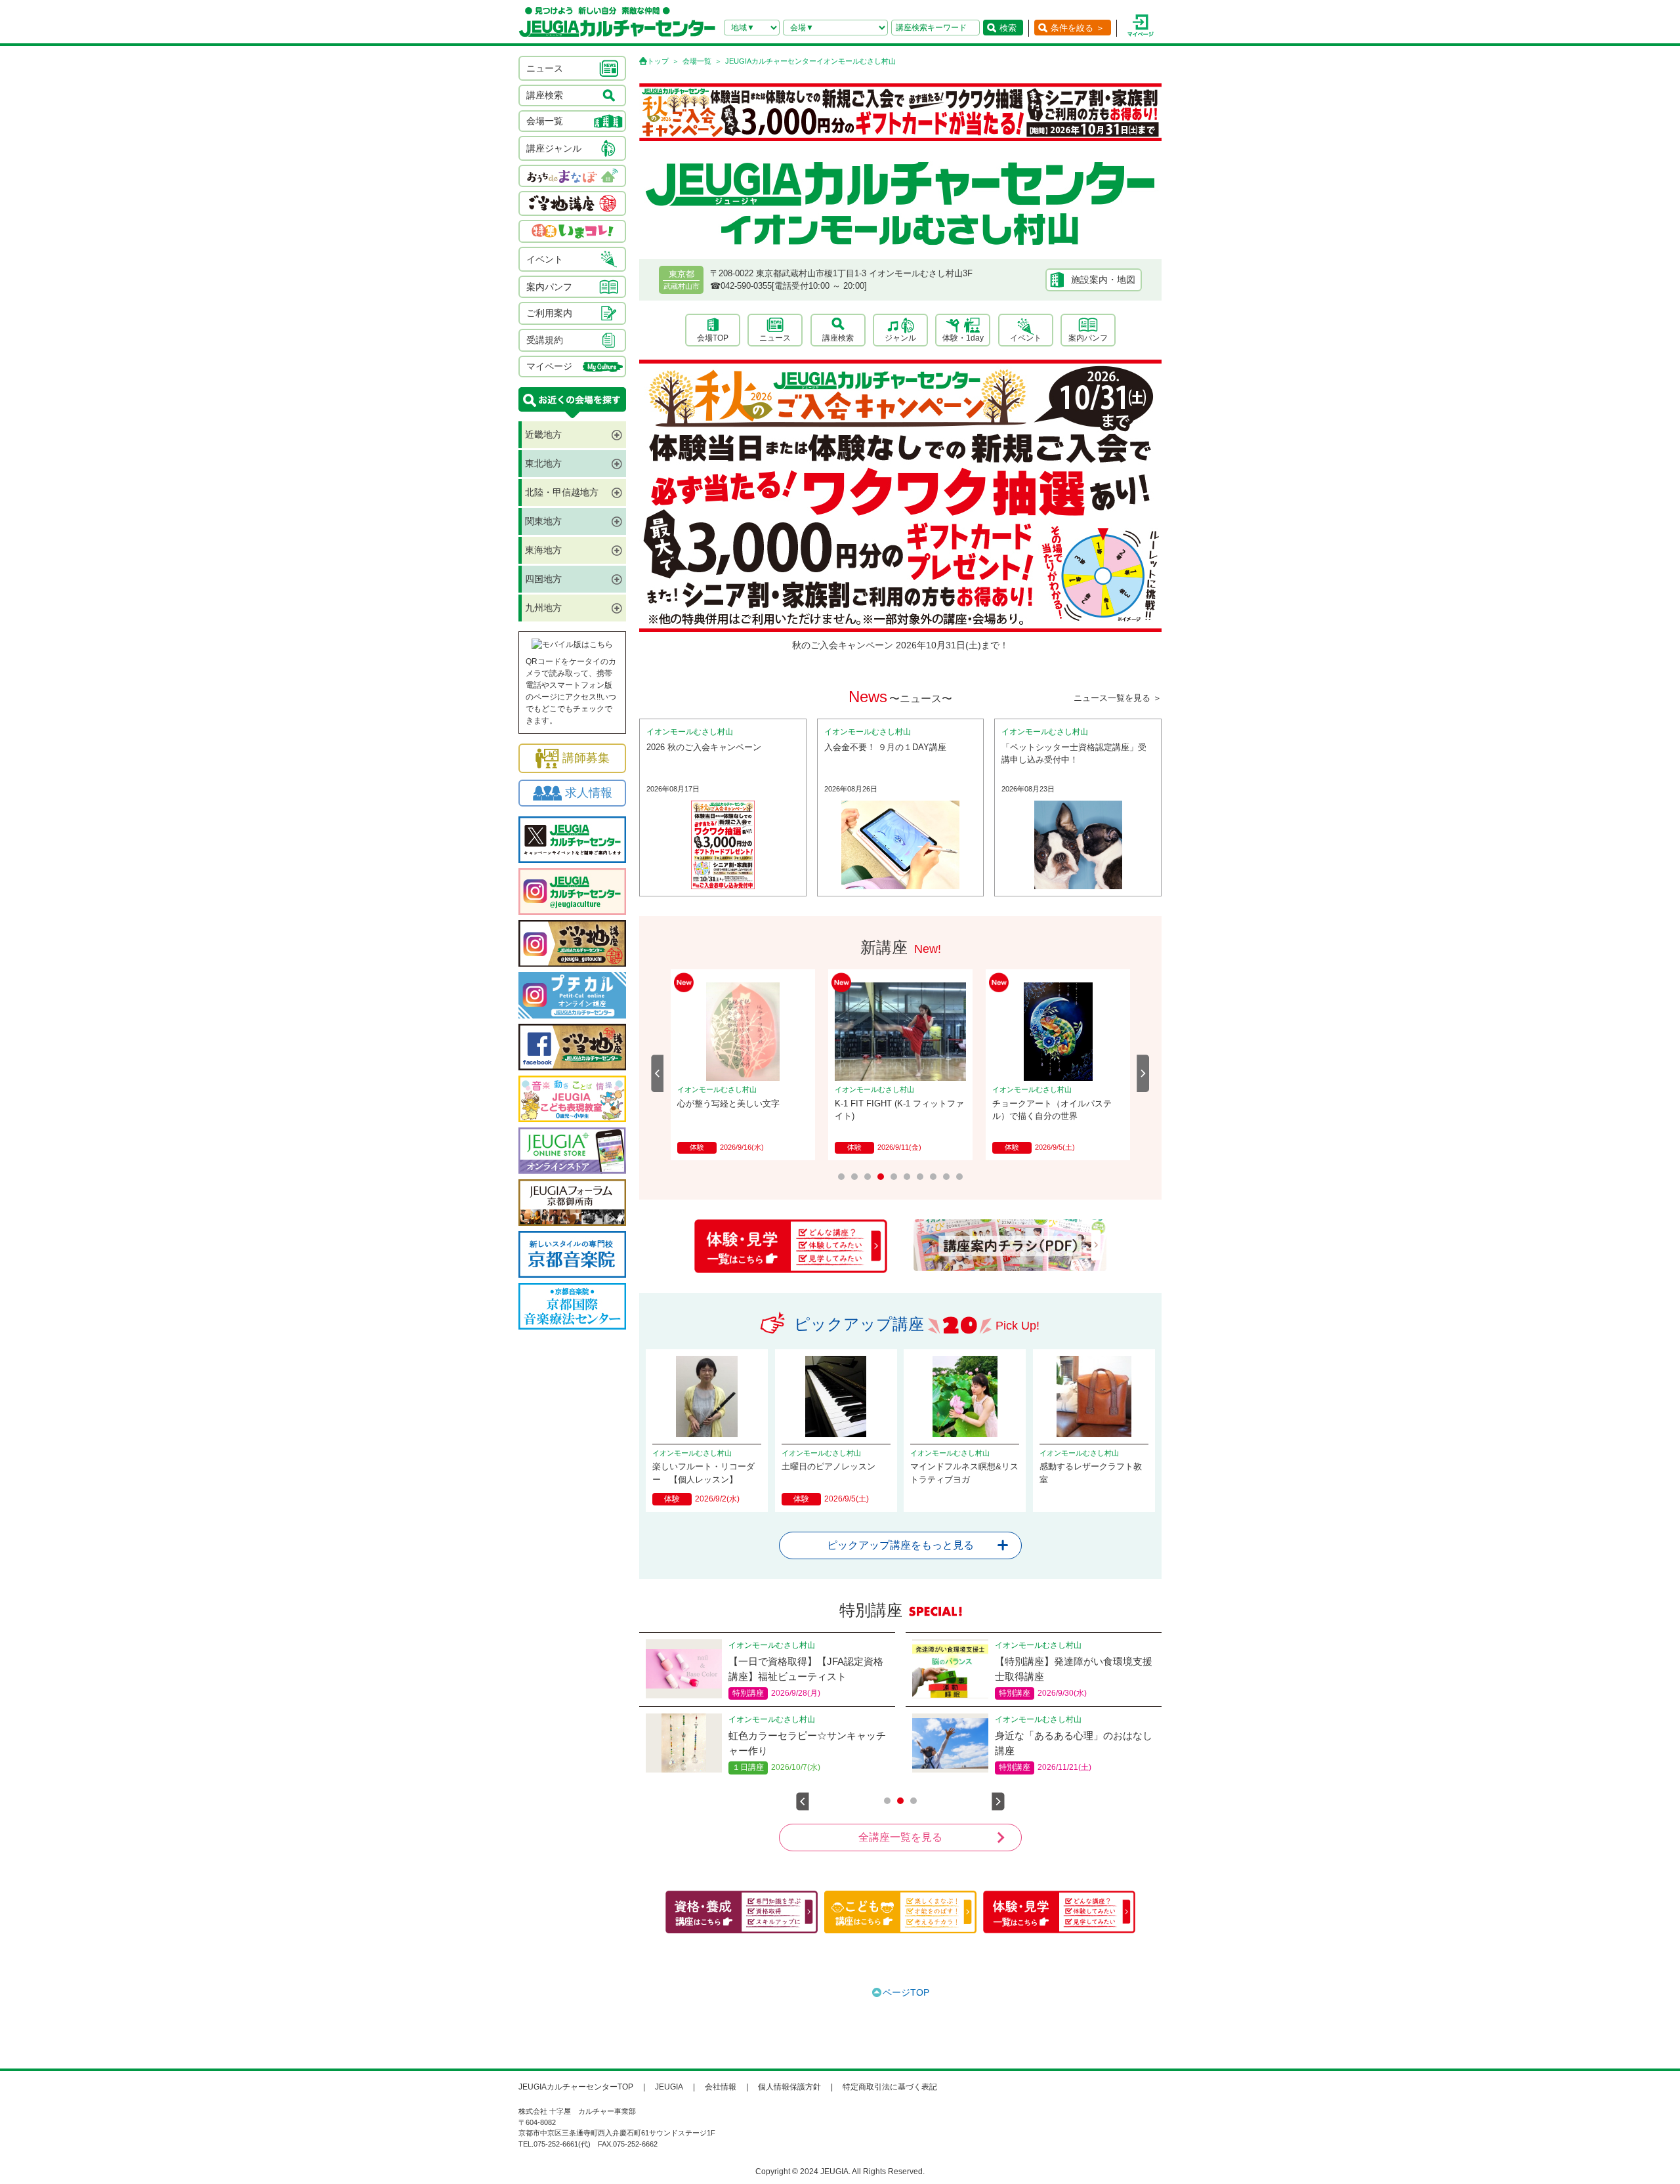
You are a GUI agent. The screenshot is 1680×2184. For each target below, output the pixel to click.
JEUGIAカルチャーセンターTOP (576, 2087)
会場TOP (713, 338)
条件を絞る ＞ (1078, 28)
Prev (658, 1073)
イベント (1026, 338)
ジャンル (900, 338)
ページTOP (906, 1992)
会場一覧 (697, 61)
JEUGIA (669, 2087)
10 (959, 1177)
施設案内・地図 (1103, 280)
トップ (658, 61)
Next (1143, 1073)
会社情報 (721, 2087)
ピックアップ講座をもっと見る (900, 1545)
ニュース (775, 338)
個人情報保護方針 (789, 2087)
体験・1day (963, 338)
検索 (1008, 28)
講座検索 (838, 338)
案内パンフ (1088, 338)
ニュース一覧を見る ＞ (1118, 698)
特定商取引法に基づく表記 (890, 2087)
